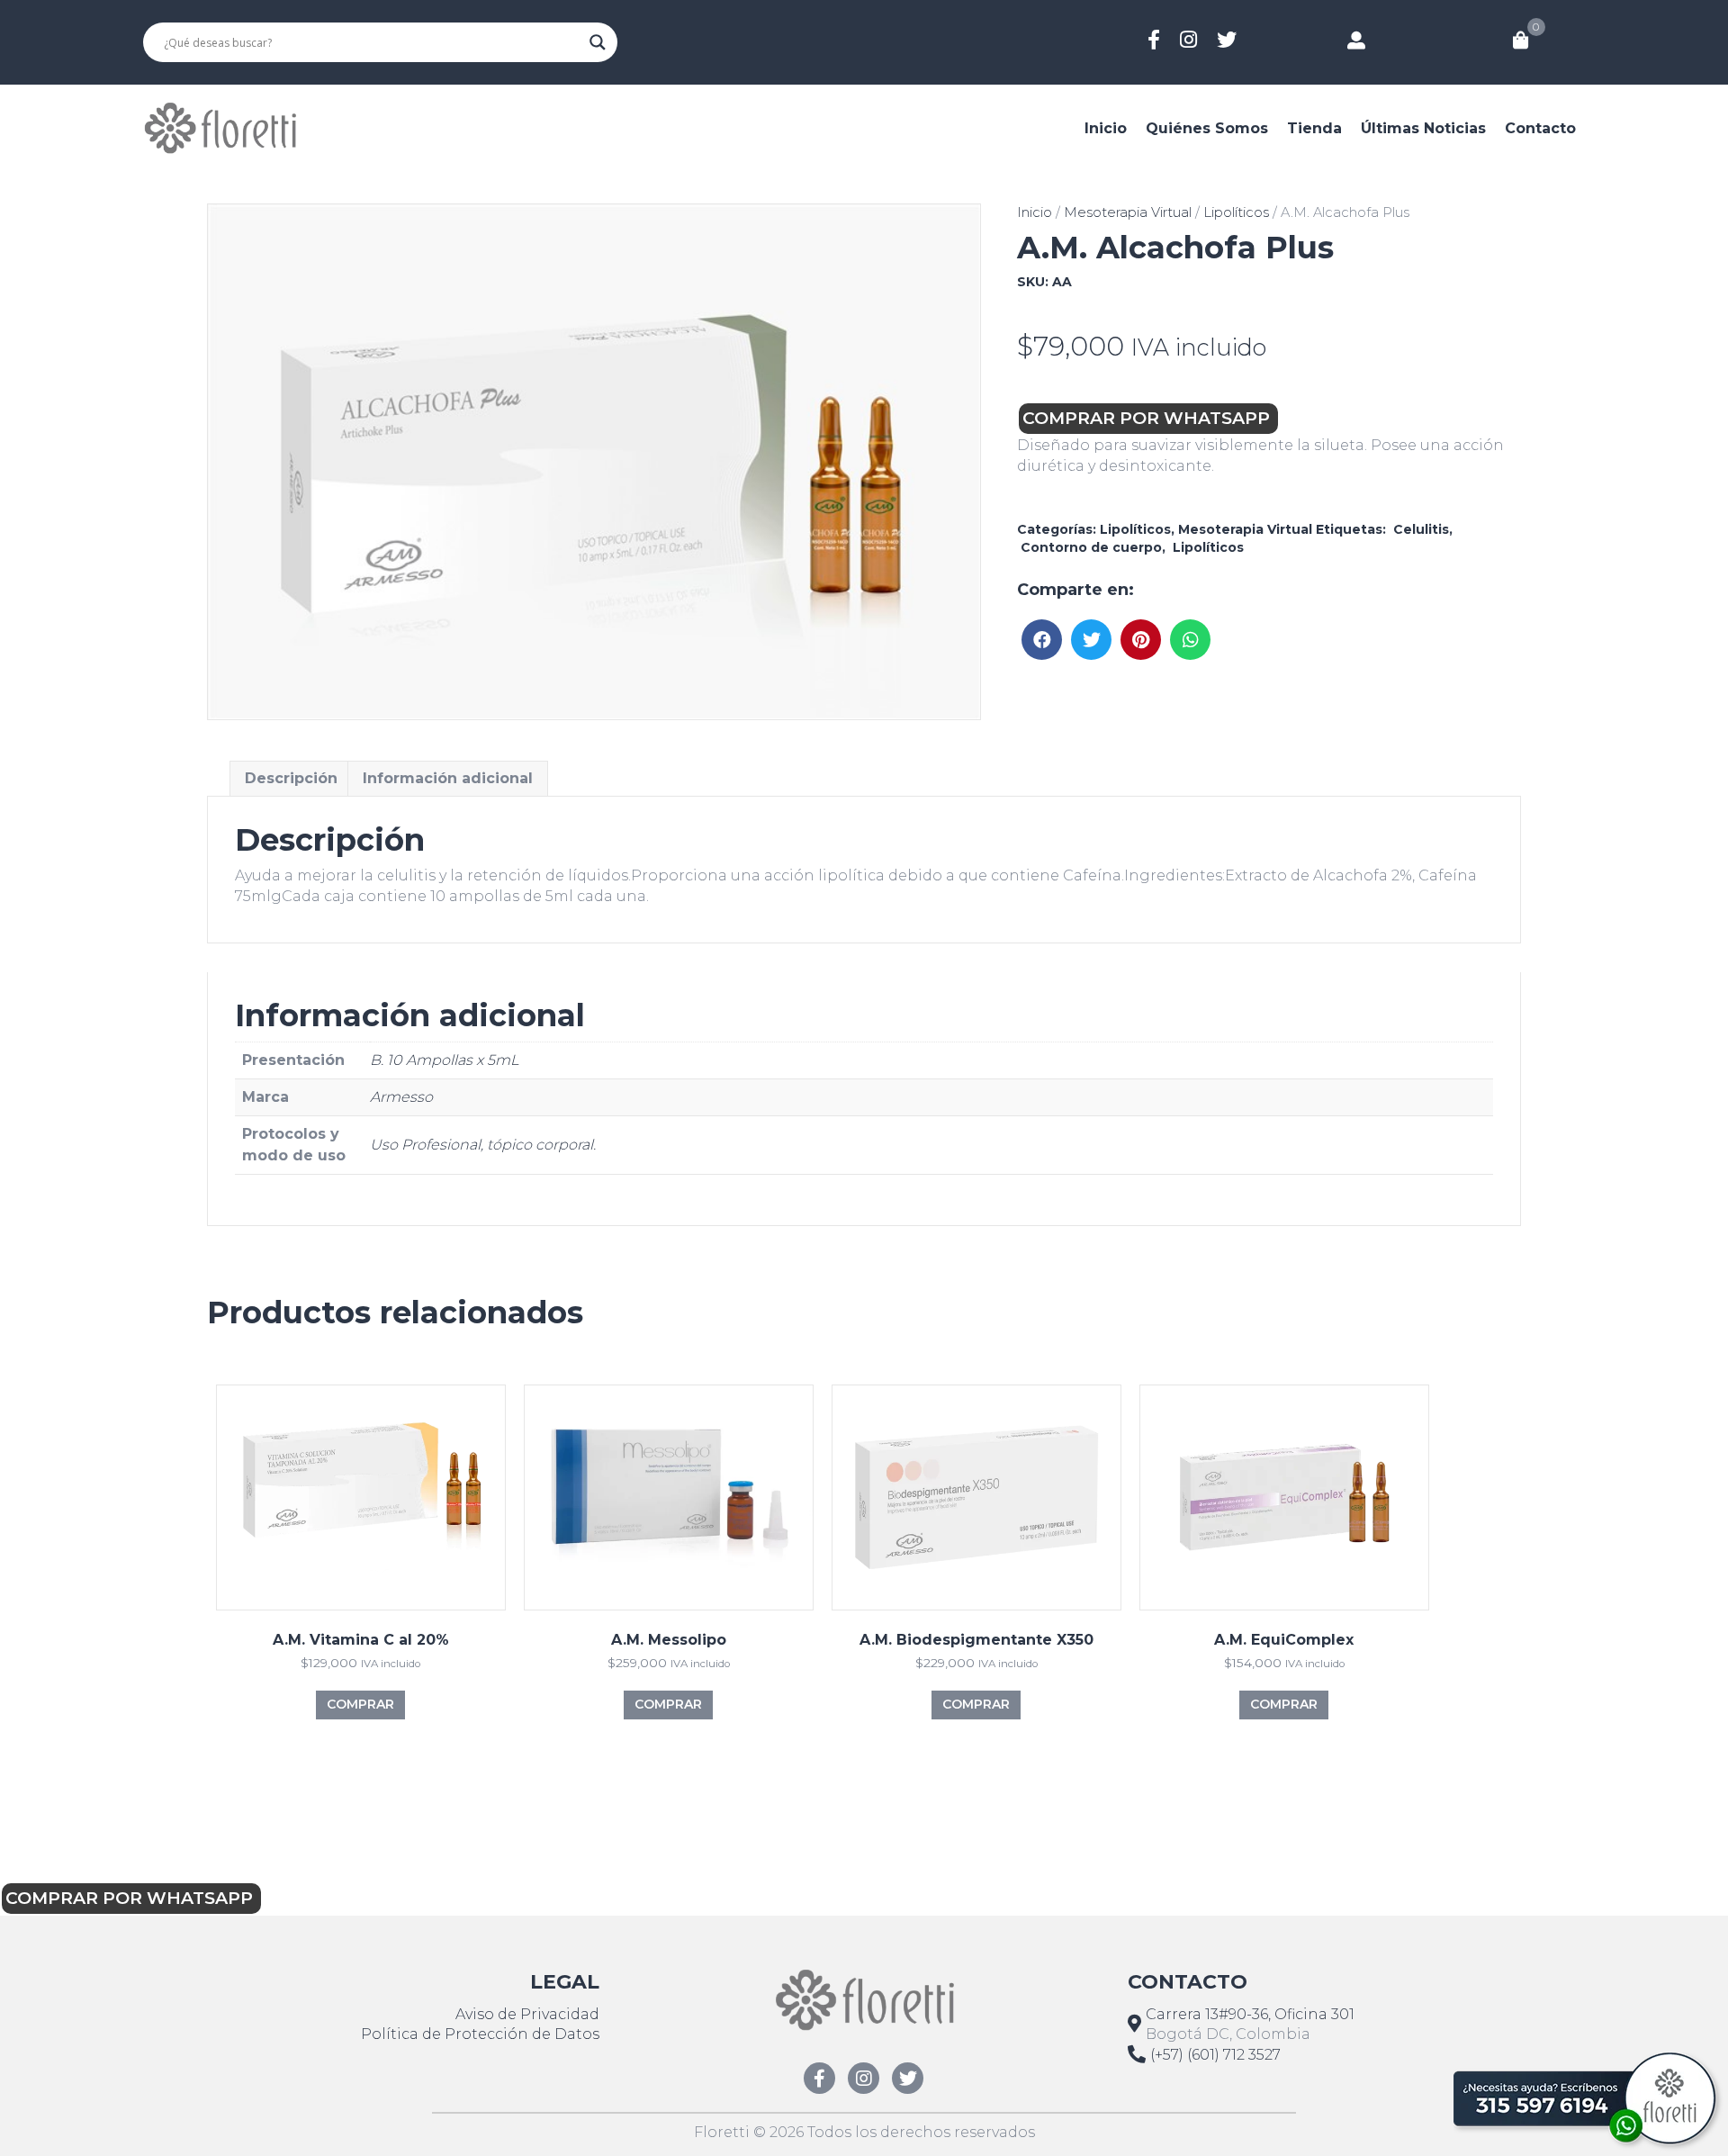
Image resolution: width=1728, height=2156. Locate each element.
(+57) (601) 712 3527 (1215, 2055)
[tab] (291, 778)
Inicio (1106, 128)
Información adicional (448, 778)
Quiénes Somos (1207, 128)
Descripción (291, 778)
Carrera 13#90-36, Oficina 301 (1250, 2014)
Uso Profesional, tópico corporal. (483, 1145)
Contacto (1540, 128)
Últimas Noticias (1423, 128)
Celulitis (1419, 529)
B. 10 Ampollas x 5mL (444, 1060)
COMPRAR (360, 1704)
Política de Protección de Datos (480, 2034)
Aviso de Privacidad (527, 2014)
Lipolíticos (1236, 212)
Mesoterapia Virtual (1128, 212)
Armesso (401, 1097)
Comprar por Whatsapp (1148, 418)
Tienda (1314, 128)
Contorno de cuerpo (1089, 547)
